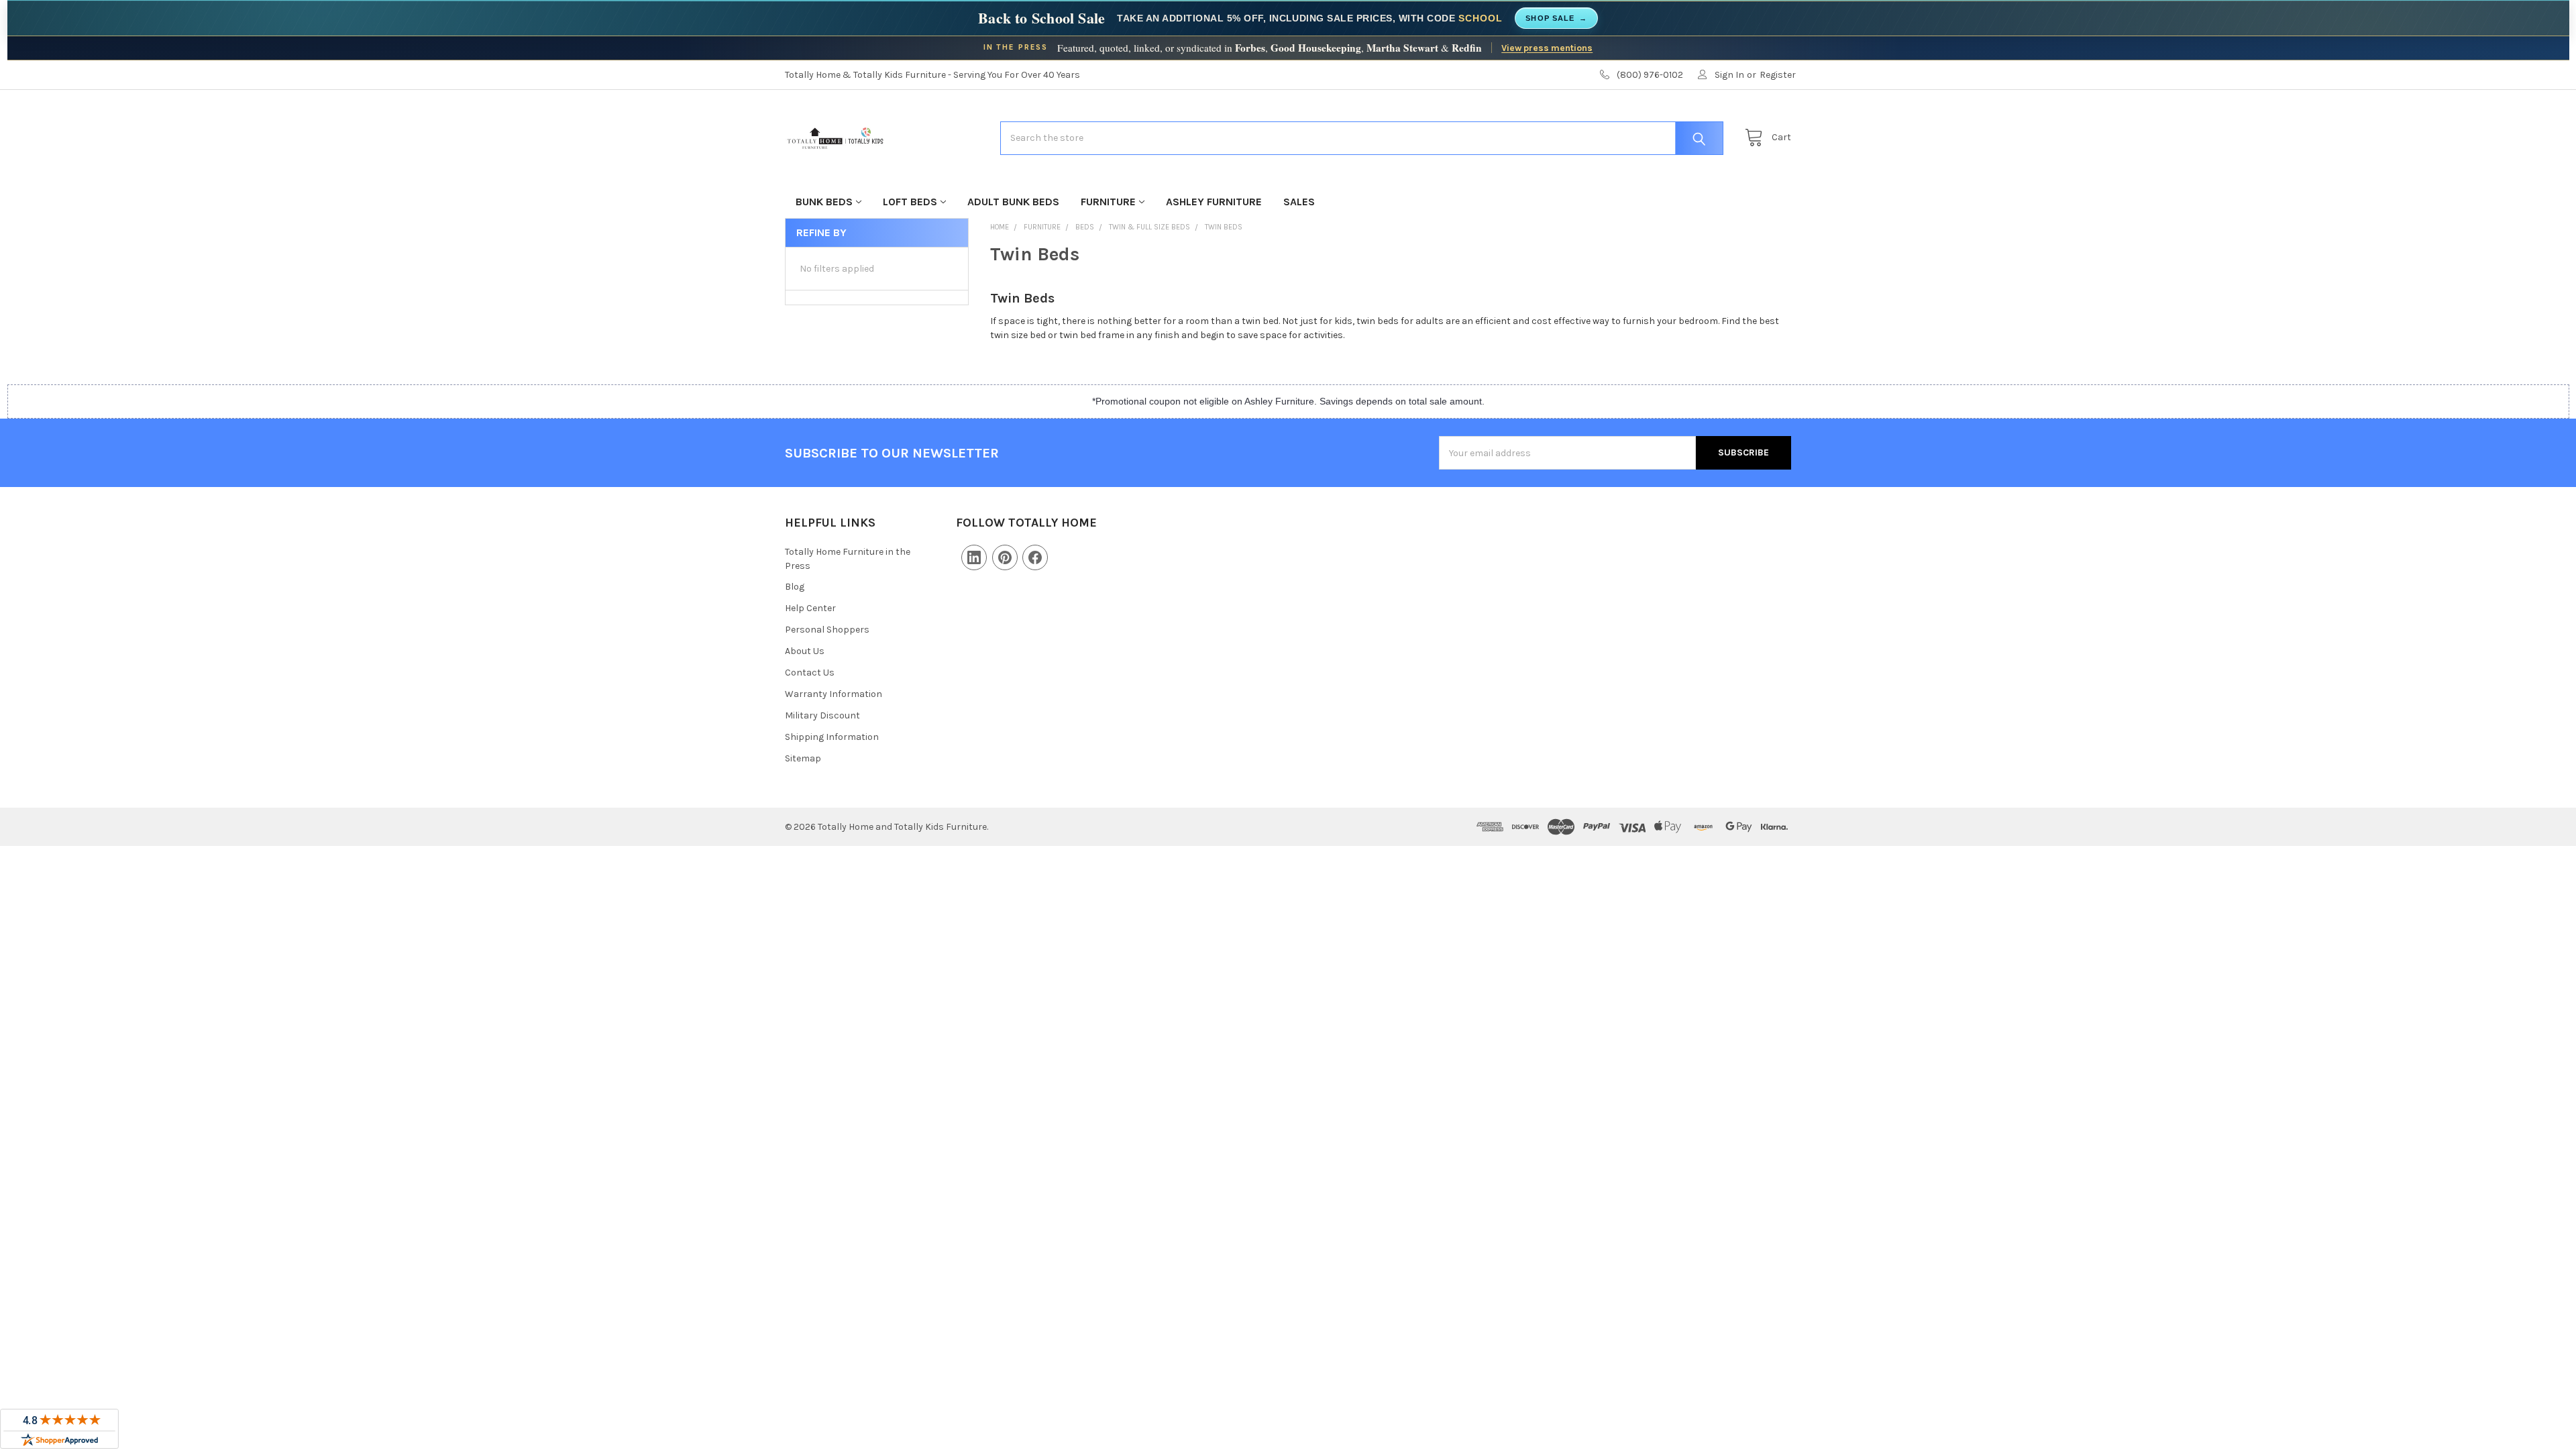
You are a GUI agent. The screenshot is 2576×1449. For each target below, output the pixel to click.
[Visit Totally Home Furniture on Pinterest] (1005, 557)
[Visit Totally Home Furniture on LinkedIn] (974, 557)
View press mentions (1547, 48)
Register (1778, 75)
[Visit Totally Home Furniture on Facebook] (1035, 557)
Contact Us (810, 673)
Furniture (1108, 202)
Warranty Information (834, 694)
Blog (795, 587)
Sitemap (803, 758)
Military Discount (822, 715)
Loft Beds (910, 202)
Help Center (810, 608)
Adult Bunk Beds (1013, 202)
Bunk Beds (824, 202)
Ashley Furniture (1214, 202)
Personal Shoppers (827, 630)
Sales (1299, 202)
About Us (805, 651)
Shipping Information (832, 737)
